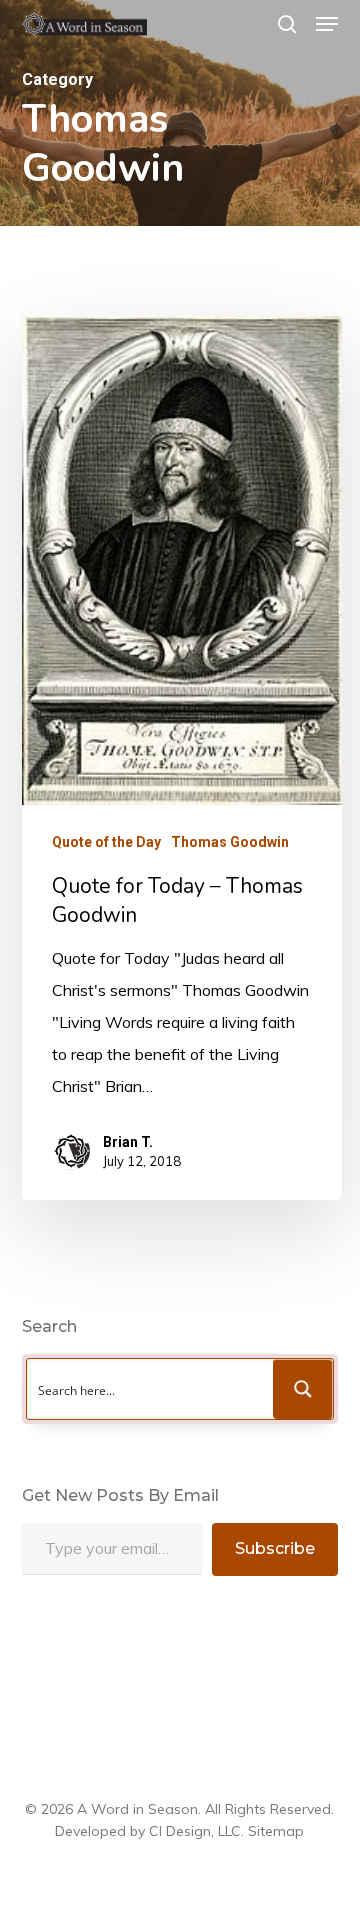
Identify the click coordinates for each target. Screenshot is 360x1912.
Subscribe (275, 1548)
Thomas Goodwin (230, 842)
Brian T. (128, 1142)
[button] (327, 24)
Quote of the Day (106, 842)
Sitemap (276, 1831)
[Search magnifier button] (303, 1389)
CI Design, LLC (195, 1831)
